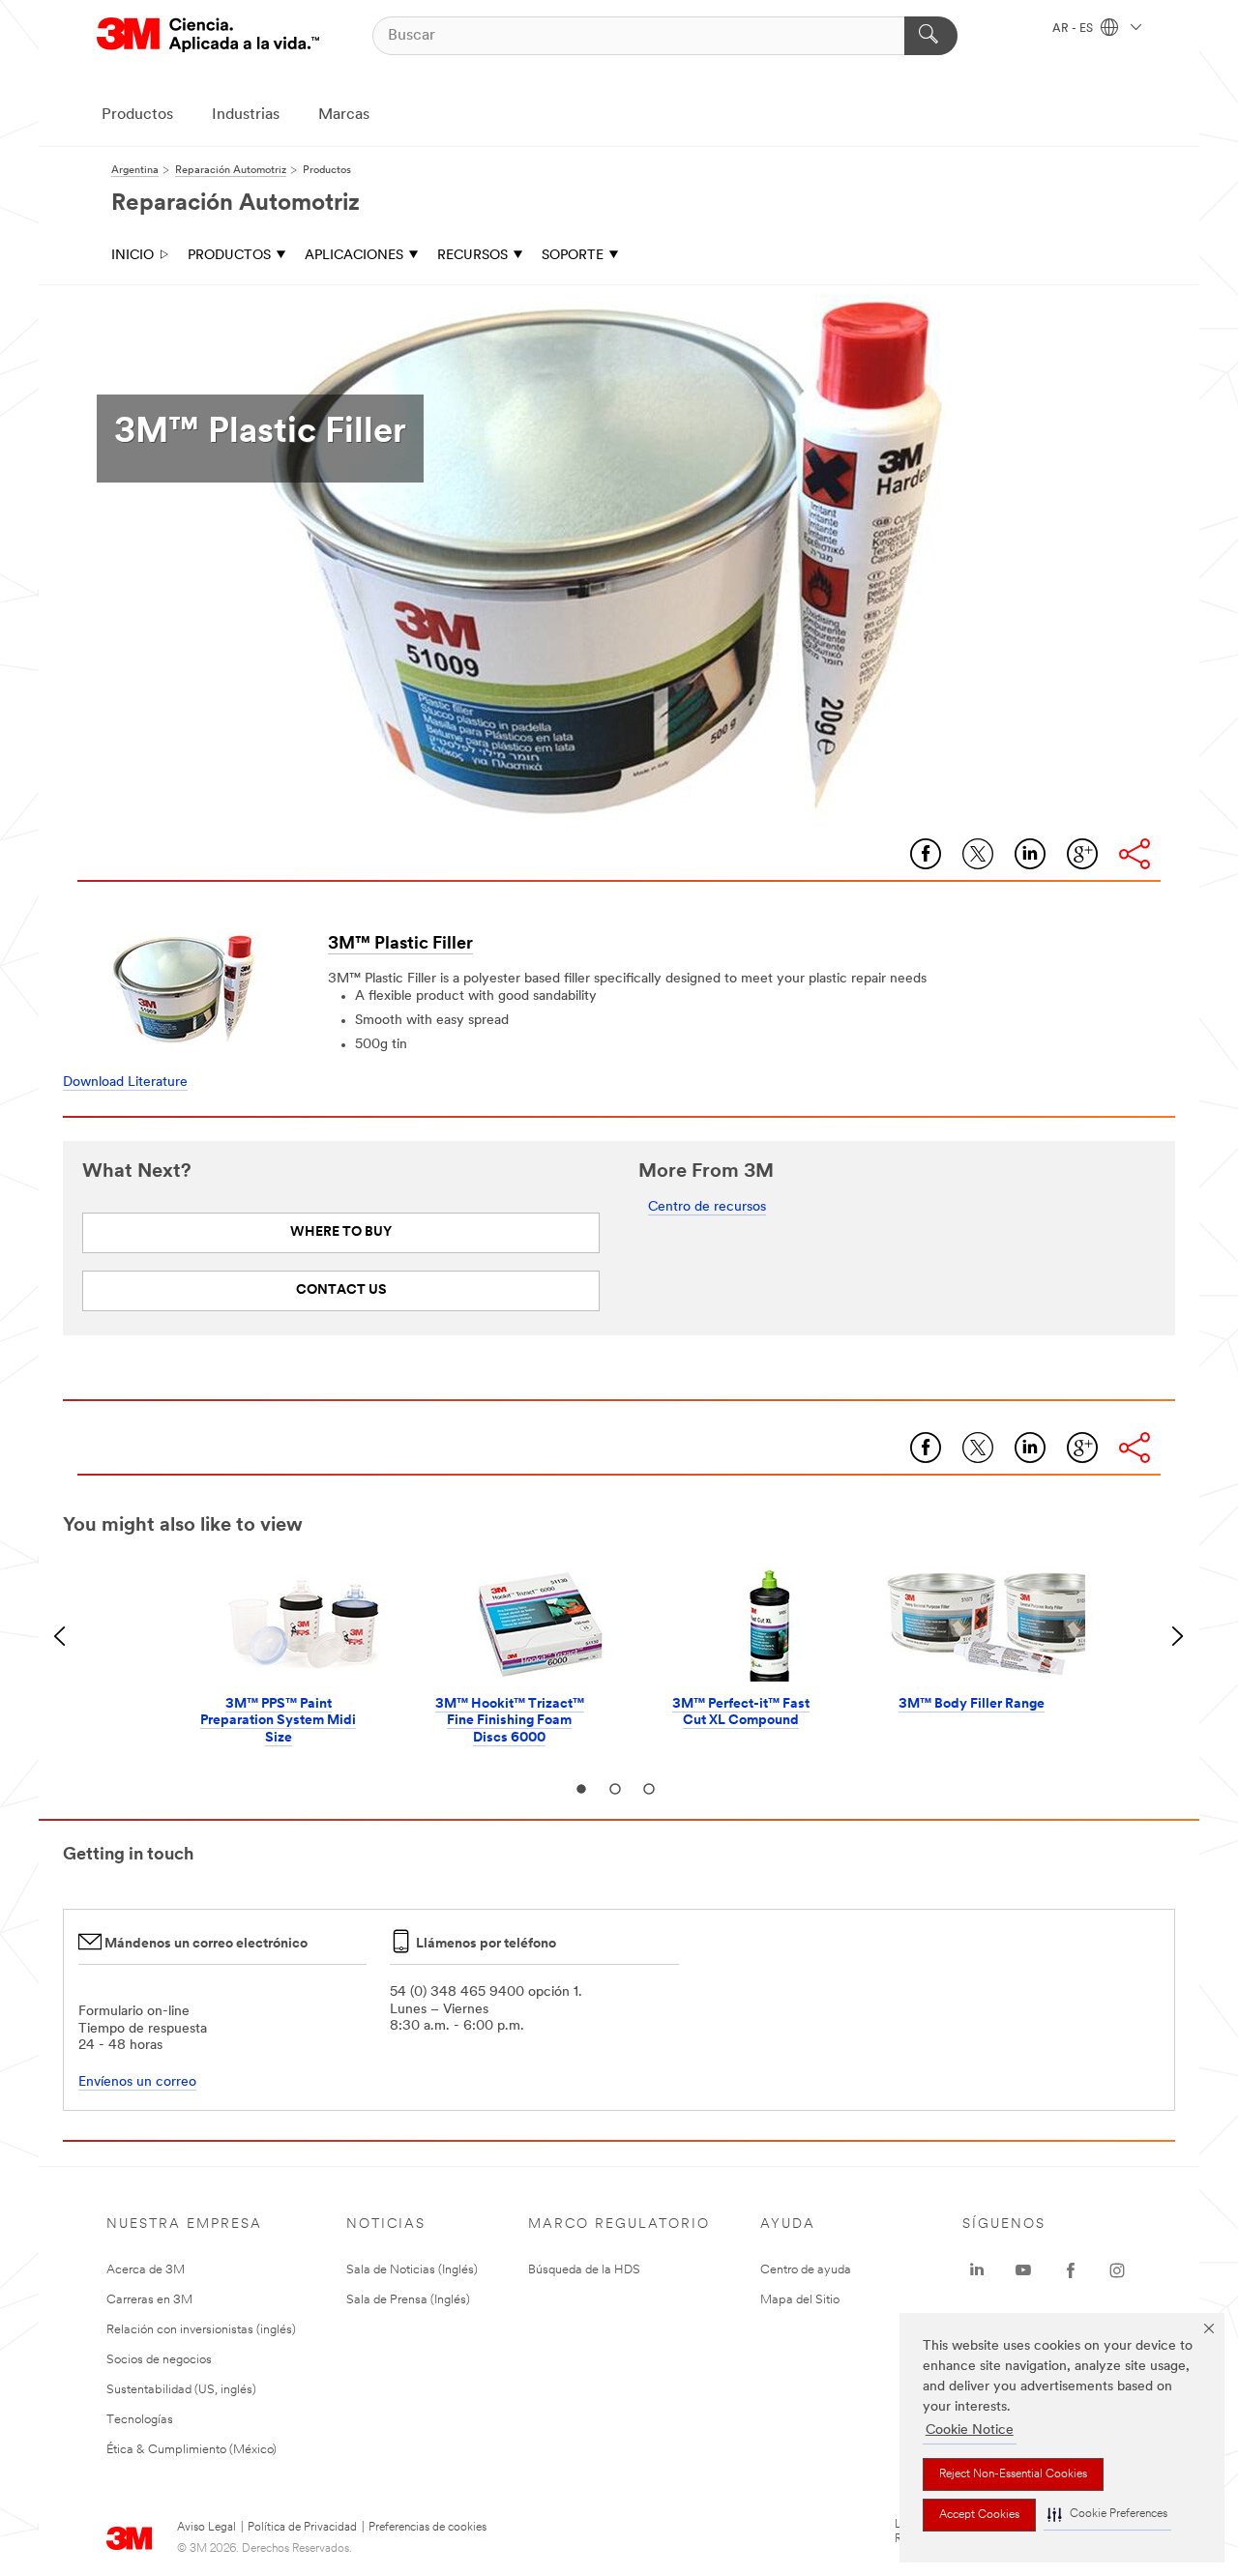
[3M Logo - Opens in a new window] (208, 35)
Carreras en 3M (149, 2300)
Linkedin (1030, 854)
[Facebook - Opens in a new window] (1071, 2270)
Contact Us (341, 1290)
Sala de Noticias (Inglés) (412, 2270)
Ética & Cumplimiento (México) (192, 2450)
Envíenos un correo (137, 2082)
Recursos (472, 256)
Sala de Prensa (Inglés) (408, 2300)
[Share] (1135, 854)
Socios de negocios (159, 2360)
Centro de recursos (707, 1207)
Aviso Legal (206, 2528)
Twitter (978, 854)
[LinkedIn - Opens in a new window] (977, 2270)
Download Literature (125, 1083)
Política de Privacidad (302, 2528)
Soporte (573, 256)
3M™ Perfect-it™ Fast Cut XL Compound (741, 1713)
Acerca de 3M (146, 2270)
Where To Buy (341, 1232)
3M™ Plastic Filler (400, 945)
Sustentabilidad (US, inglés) (181, 2390)
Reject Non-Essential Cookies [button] (1013, 2474)
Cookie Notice (970, 2430)
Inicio (133, 256)
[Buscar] (931, 36)
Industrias (246, 115)
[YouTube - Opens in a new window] (1023, 2270)
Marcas (344, 115)
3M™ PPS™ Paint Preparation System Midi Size (278, 1721)
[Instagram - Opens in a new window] (1117, 2270)
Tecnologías (140, 2420)
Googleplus (1082, 854)
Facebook (926, 854)
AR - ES (1074, 29)
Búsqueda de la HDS (584, 2270)
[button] (1107, 2515)
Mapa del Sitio (800, 2300)
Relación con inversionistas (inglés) (201, 2330)
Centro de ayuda (806, 2270)
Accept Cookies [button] (979, 2515)
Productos (137, 115)
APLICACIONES (354, 256)
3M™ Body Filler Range (972, 1704)
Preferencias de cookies (427, 2528)
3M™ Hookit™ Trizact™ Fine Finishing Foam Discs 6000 (510, 1721)
